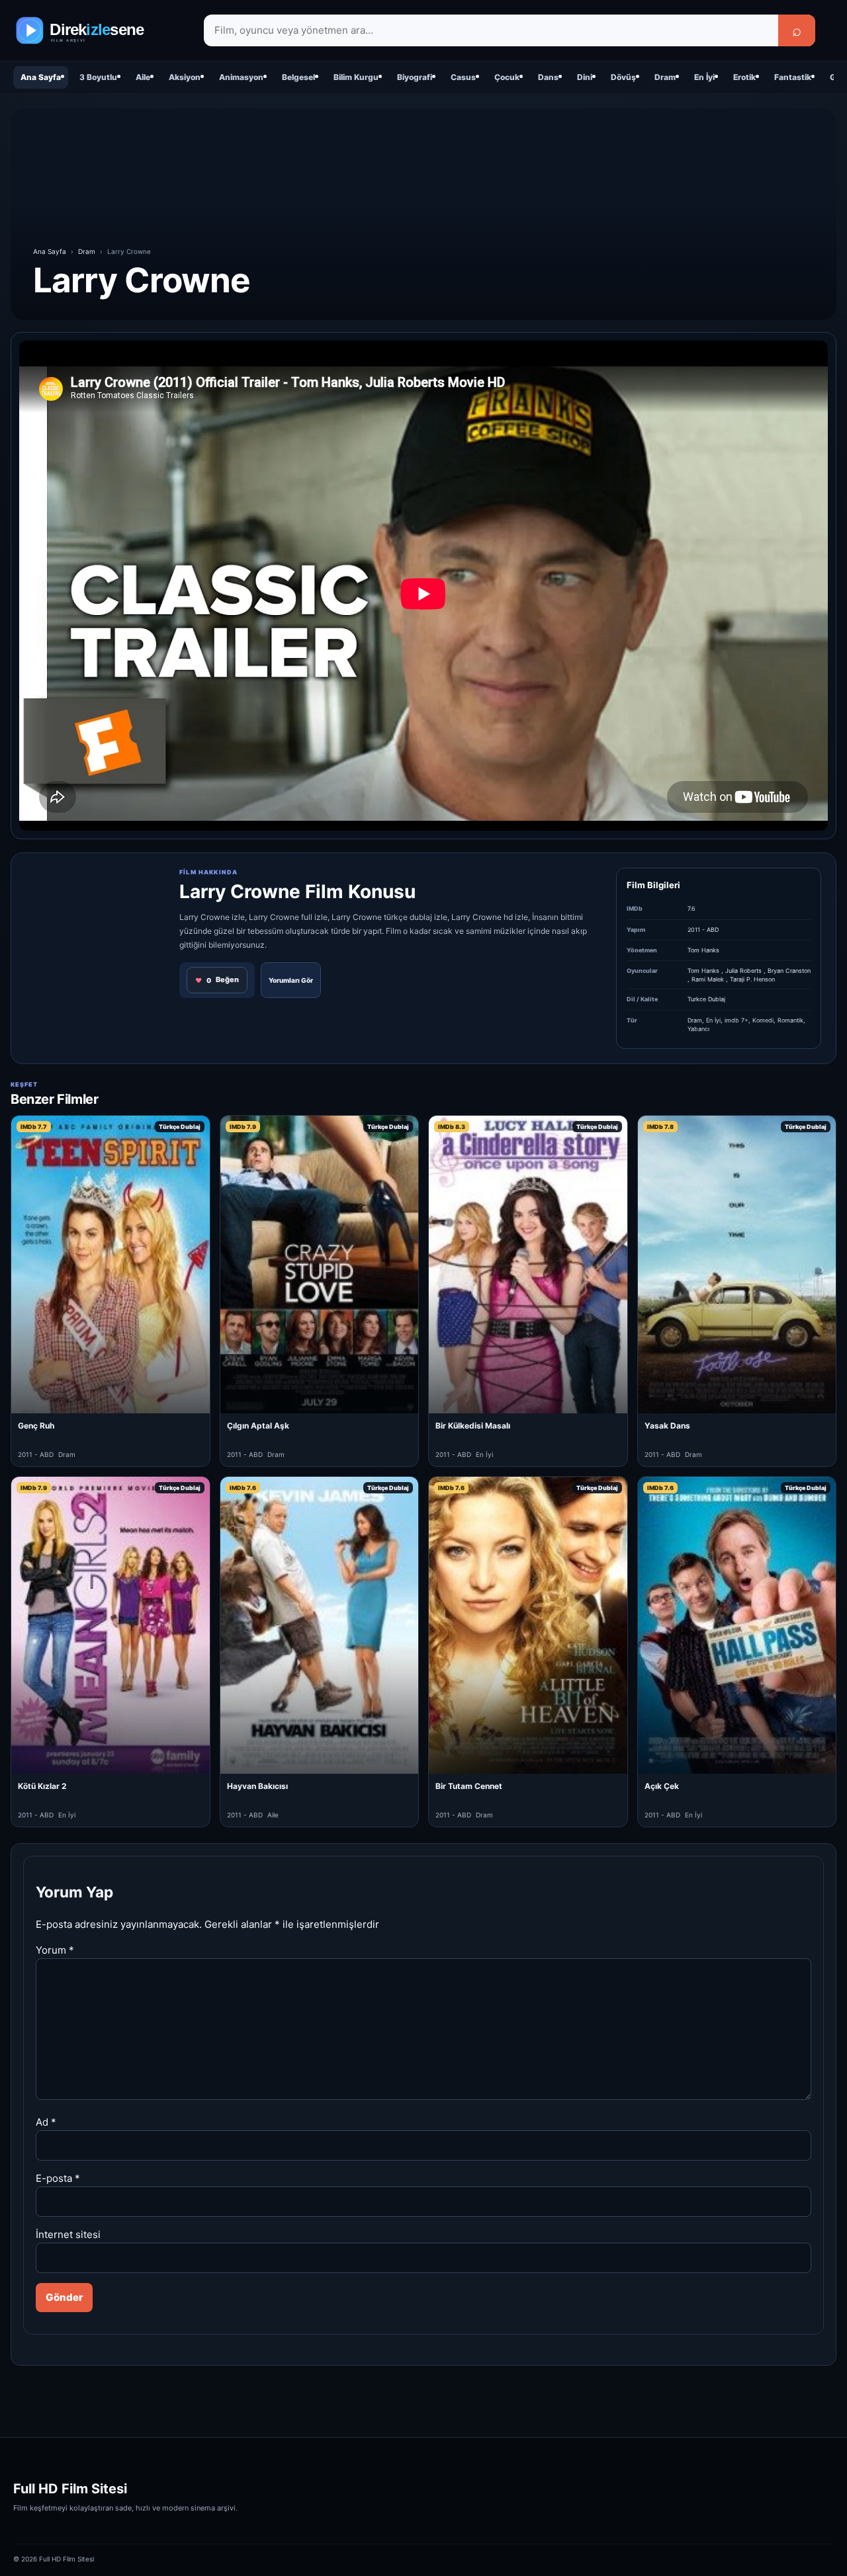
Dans (548, 77)
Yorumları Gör (291, 980)
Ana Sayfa (41, 77)
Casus (463, 77)
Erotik (744, 77)
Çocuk (507, 77)
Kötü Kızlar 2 (42, 1786)
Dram (665, 77)
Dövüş (623, 77)
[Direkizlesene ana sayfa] (99, 30)
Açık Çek (662, 1786)
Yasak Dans (667, 1426)
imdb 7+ (736, 1020)
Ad (46, 2122)
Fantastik (793, 77)
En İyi (704, 77)
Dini (585, 77)
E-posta (58, 2178)
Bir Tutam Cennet (469, 1786)
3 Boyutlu (98, 77)
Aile (143, 77)
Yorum (55, 1950)
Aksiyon (185, 77)
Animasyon (241, 77)
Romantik (790, 1020)
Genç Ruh (36, 1426)
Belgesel (298, 77)
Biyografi (415, 77)
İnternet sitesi (68, 2234)
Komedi (763, 1020)
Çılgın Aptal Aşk (258, 1426)
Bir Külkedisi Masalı (473, 1426)
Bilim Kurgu (356, 77)
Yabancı (698, 1029)
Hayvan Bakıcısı (257, 1786)
